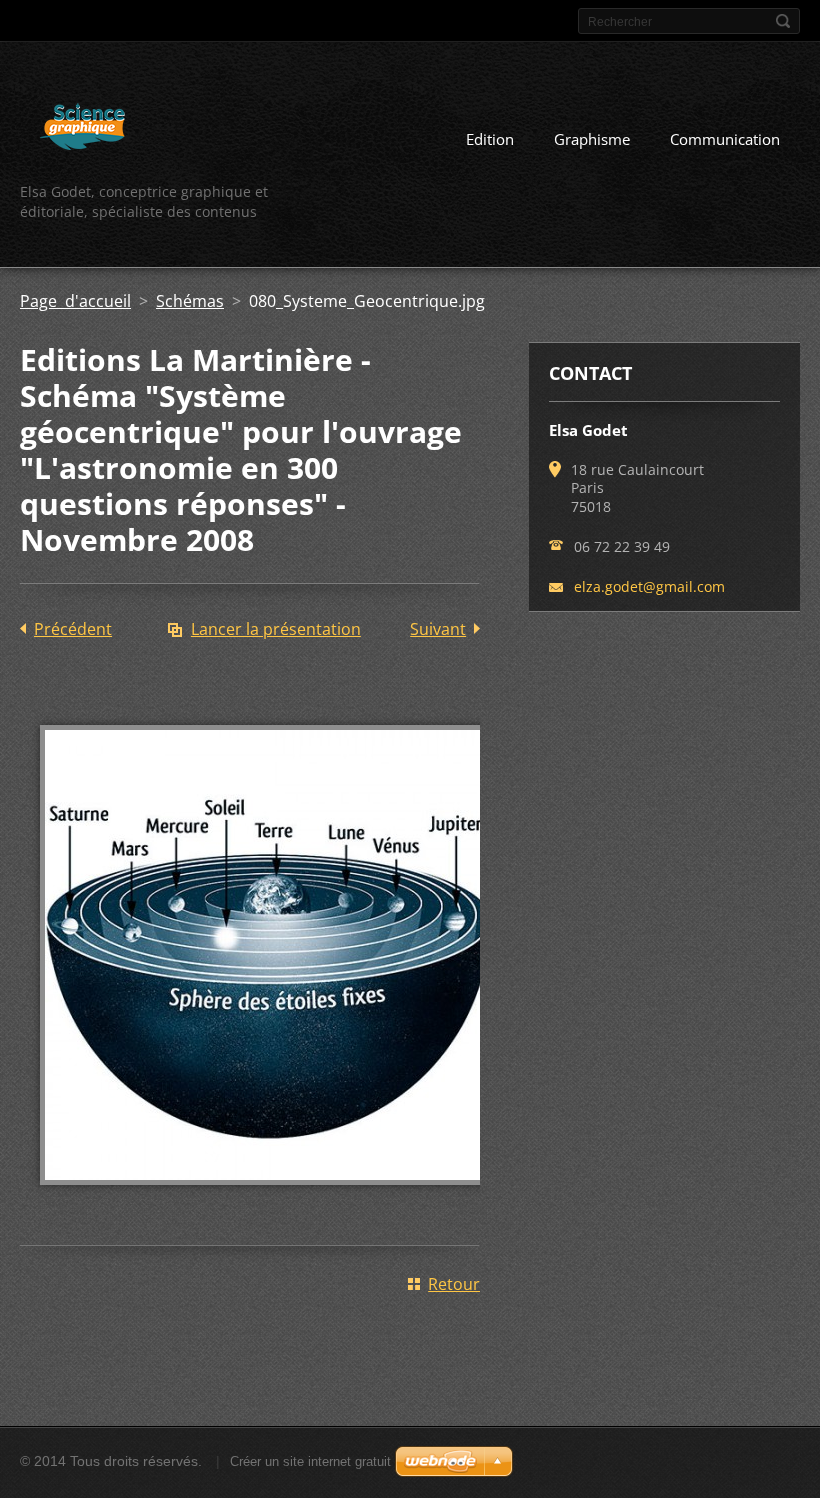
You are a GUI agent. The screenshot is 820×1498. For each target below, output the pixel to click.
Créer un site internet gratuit (310, 1461)
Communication (725, 139)
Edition (490, 139)
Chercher (783, 21)
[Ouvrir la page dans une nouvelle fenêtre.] (270, 1199)
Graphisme (592, 139)
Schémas (190, 301)
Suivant (438, 629)
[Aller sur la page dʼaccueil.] (82, 129)
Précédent (73, 629)
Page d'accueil (75, 301)
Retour (454, 1284)
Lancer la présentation (276, 629)
